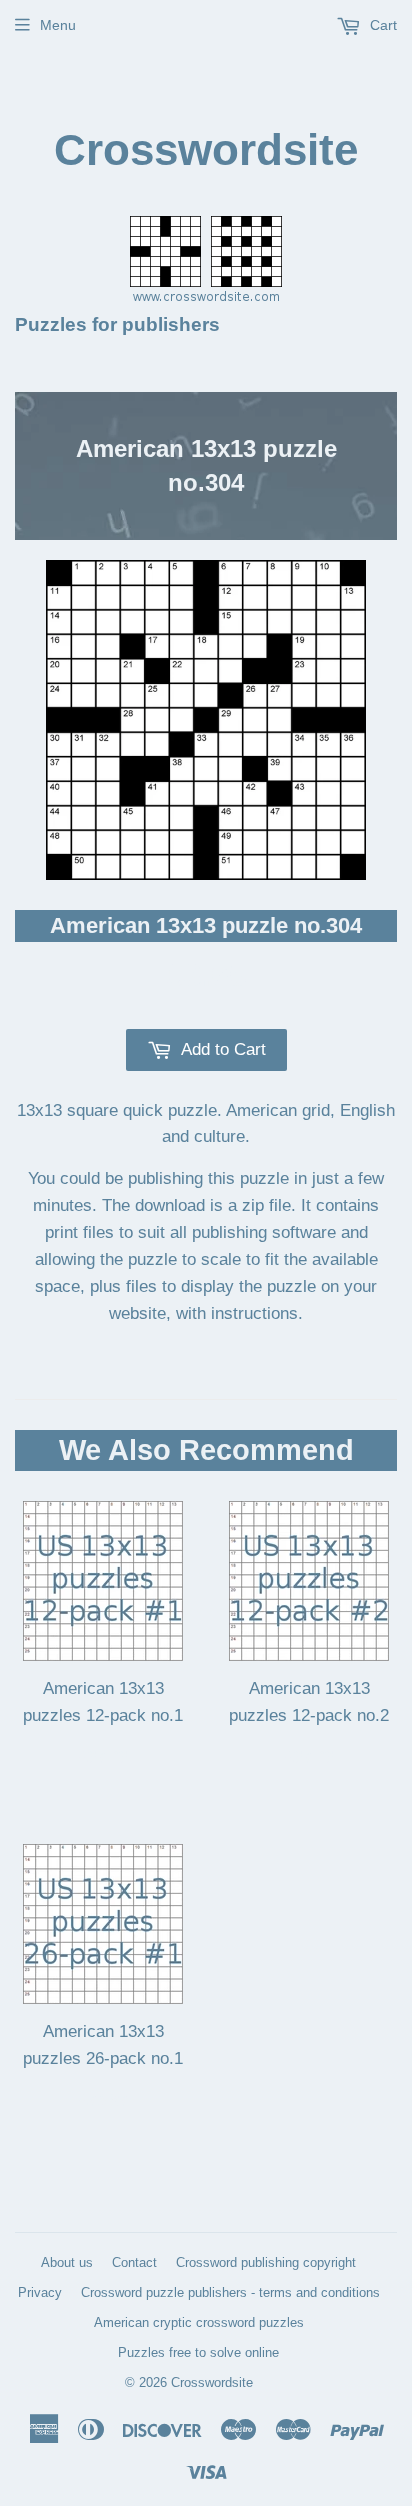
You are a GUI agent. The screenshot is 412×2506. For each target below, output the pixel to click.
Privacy (40, 2292)
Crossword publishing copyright (266, 2262)
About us (67, 2262)
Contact (134, 2262)
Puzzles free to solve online (198, 2352)
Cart (381, 25)
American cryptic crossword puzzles (199, 2322)
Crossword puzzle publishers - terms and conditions (230, 2292)
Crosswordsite (206, 149)
